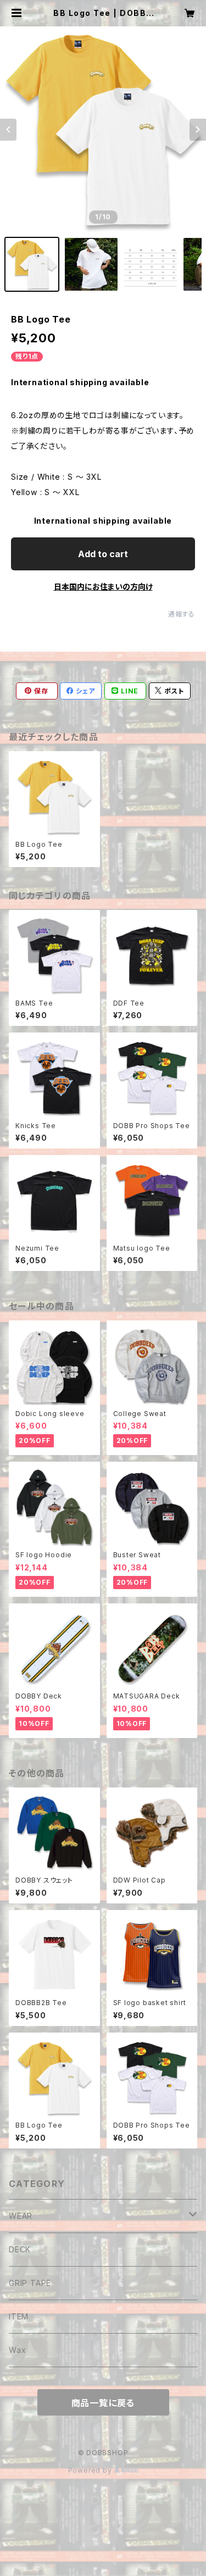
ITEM (19, 2316)
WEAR (21, 2216)
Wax (17, 2350)
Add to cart (103, 554)
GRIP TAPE (30, 2283)
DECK (20, 2249)
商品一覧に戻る (103, 2403)
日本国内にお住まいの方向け (103, 587)
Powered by (91, 2470)
